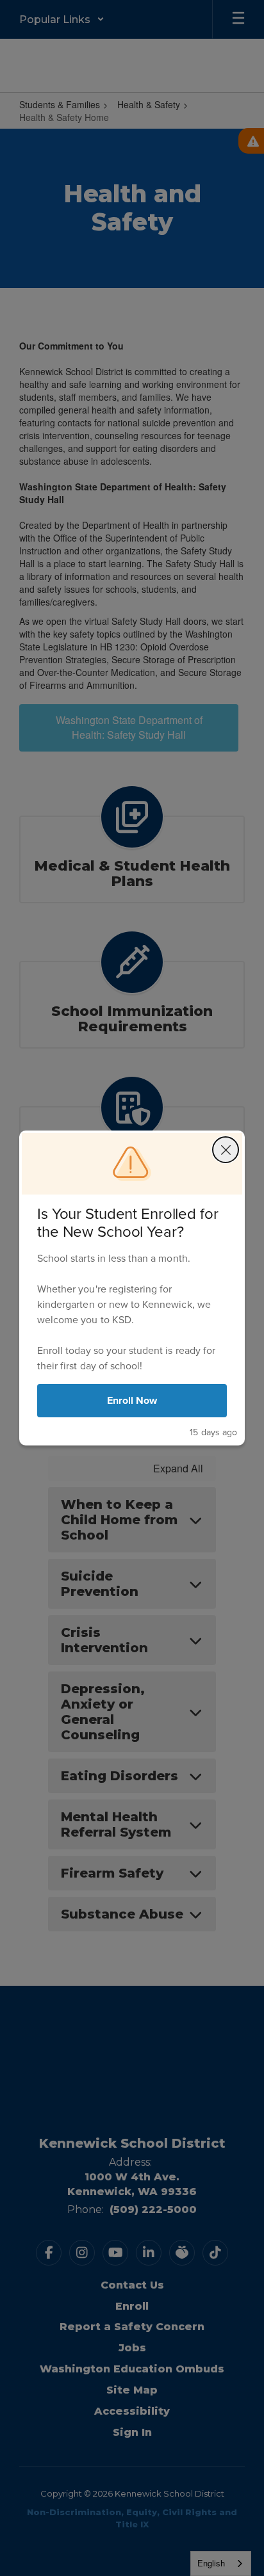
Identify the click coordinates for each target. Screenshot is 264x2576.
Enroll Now (132, 1400)
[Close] (226, 1150)
